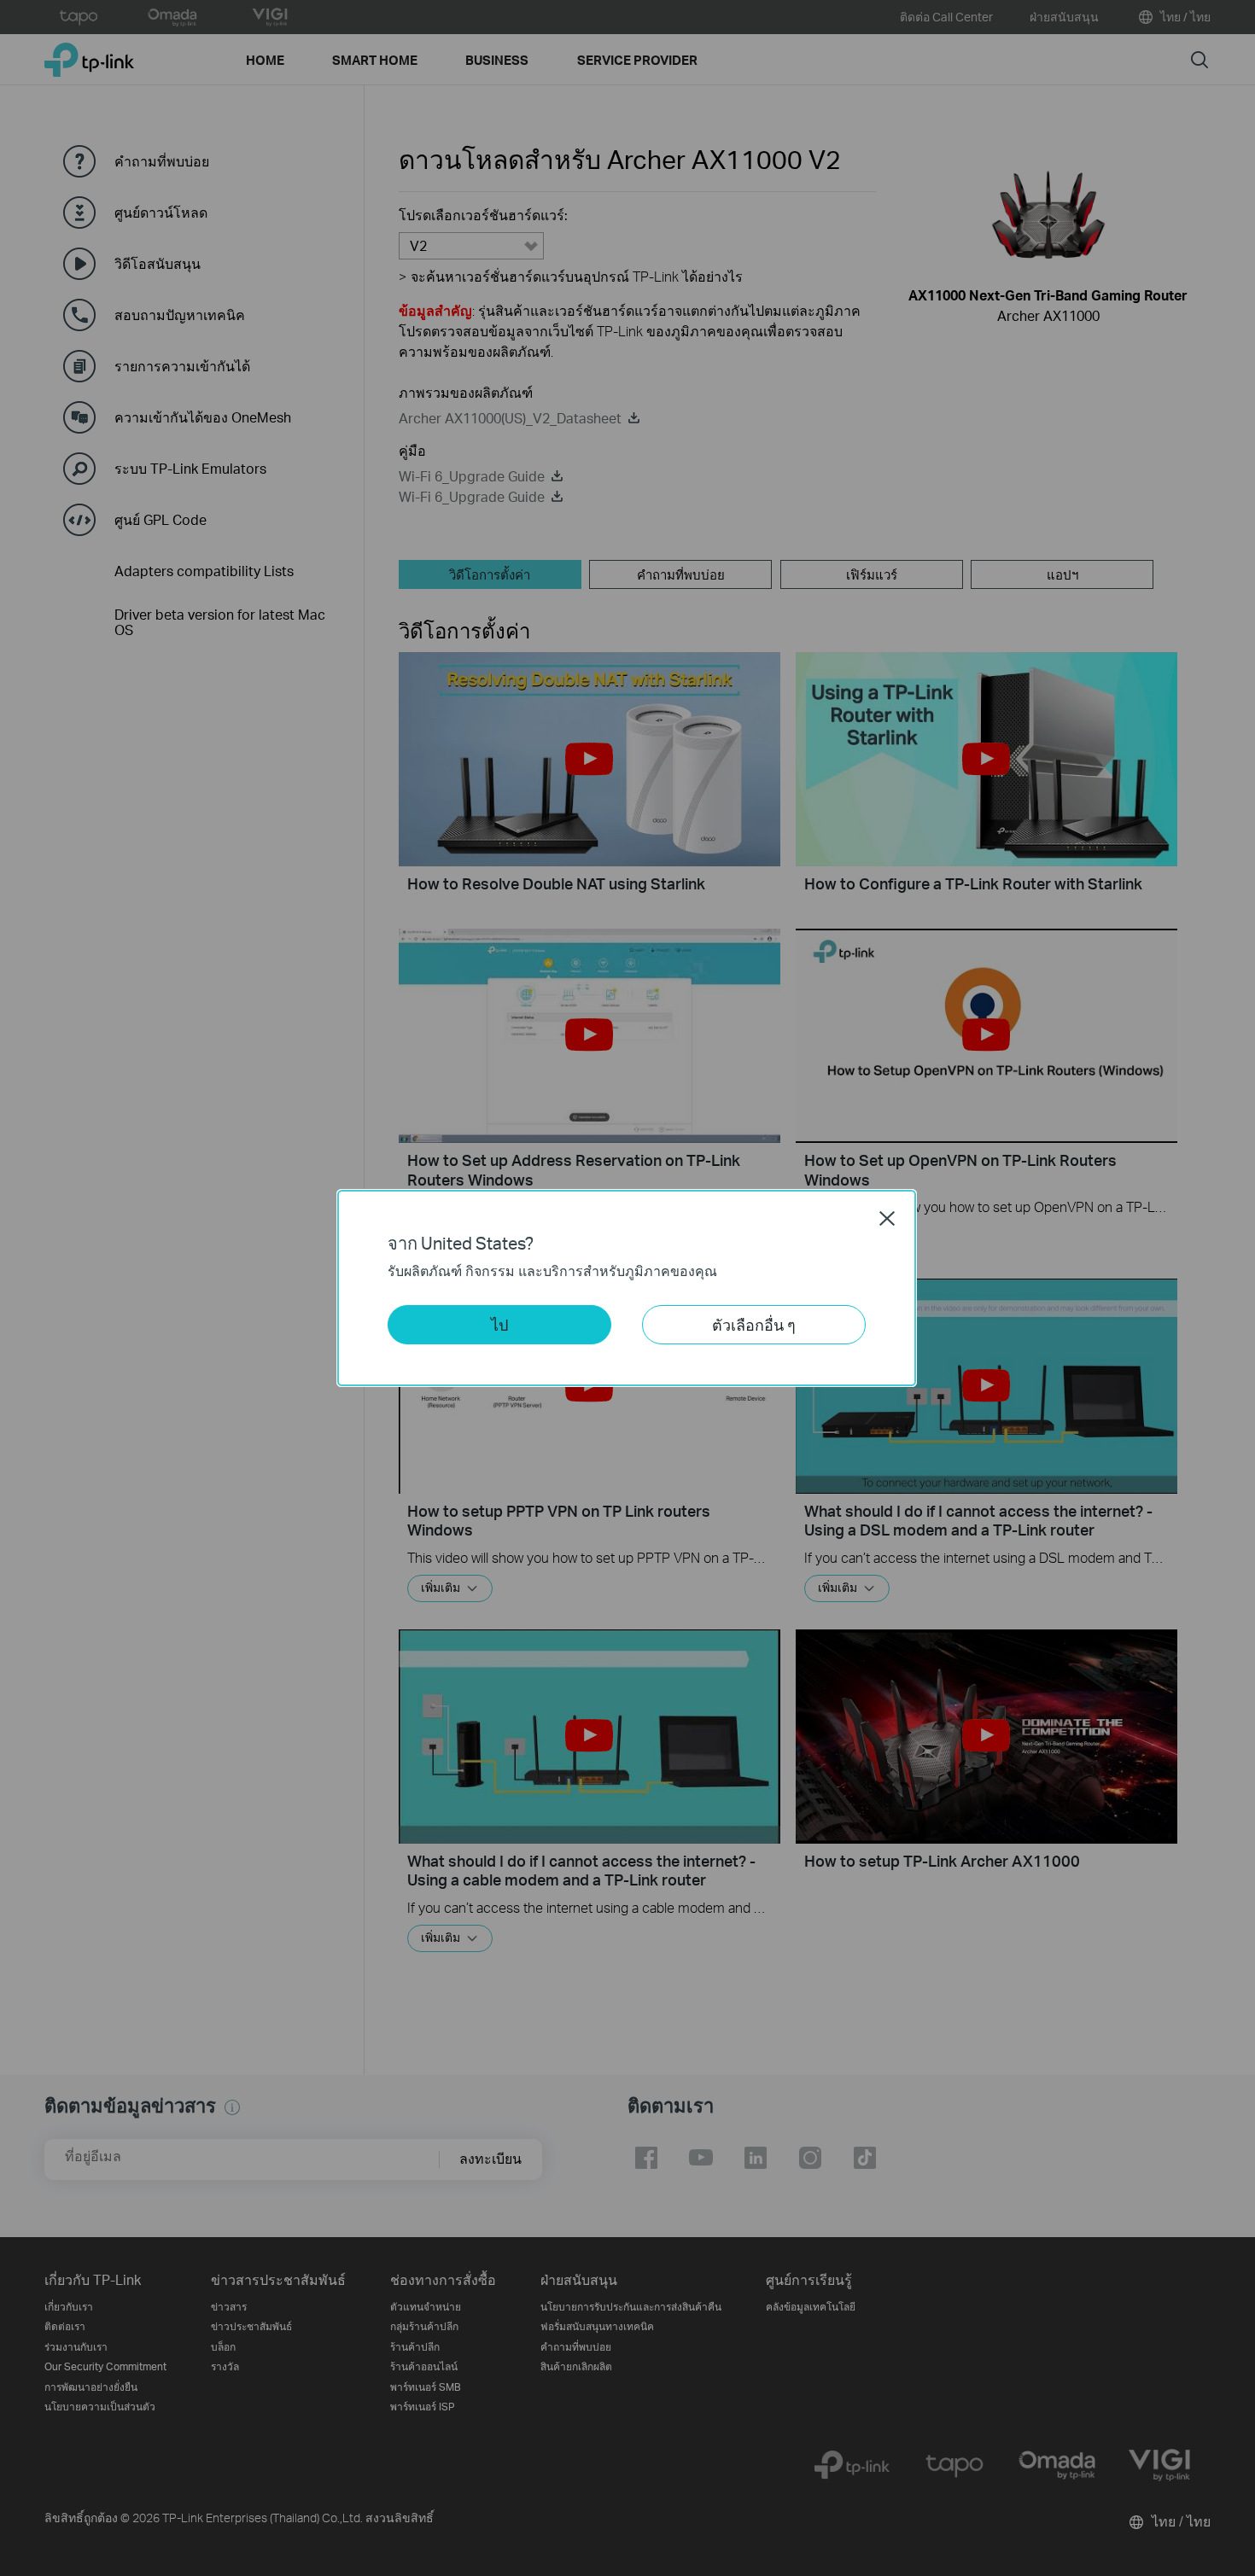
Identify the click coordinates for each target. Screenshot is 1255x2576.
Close (887, 1218)
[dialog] (627, 1288)
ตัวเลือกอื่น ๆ (754, 1324)
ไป (499, 1324)
